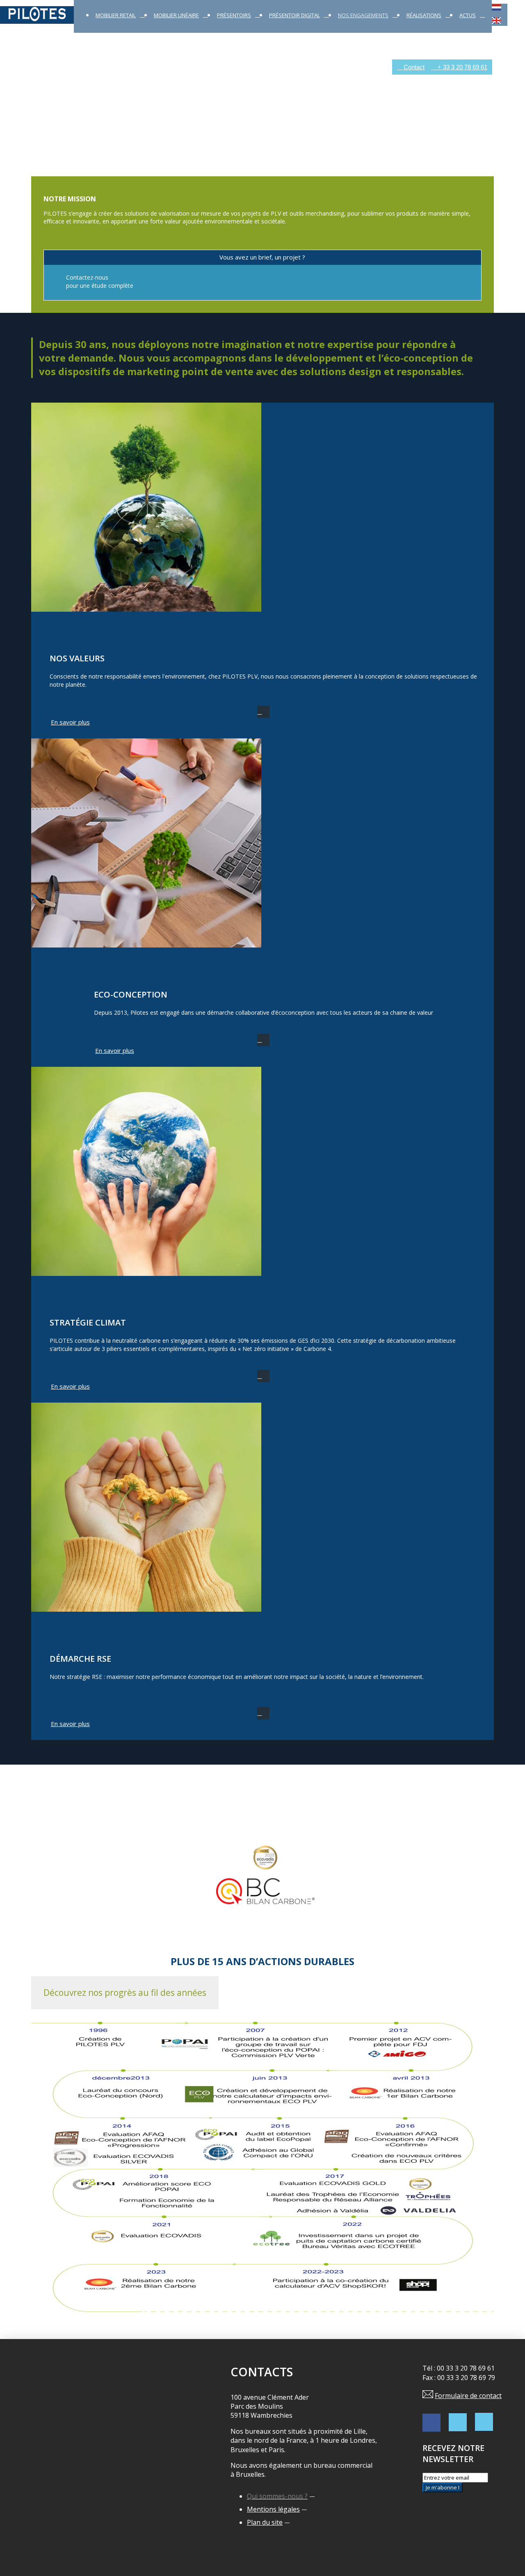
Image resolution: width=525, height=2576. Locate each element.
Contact (413, 67)
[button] (125, 1993)
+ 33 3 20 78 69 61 (462, 67)
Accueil (10, 67)
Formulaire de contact (468, 2396)
